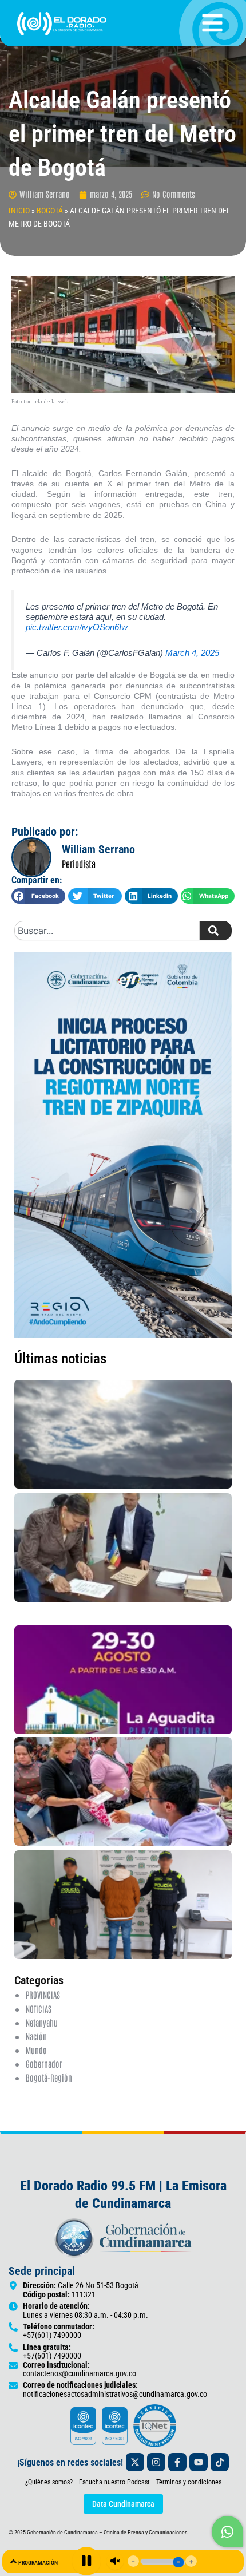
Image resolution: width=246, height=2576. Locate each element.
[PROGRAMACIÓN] (13, 2561)
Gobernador (44, 2063)
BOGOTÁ (50, 211)
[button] (38, 896)
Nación (36, 2036)
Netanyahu (42, 2022)
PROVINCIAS (43, 1994)
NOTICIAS (39, 2009)
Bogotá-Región (49, 2077)
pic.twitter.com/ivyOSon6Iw (77, 627)
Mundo (36, 2050)
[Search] (216, 931)
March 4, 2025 (192, 653)
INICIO (19, 211)
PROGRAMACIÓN (38, 2563)
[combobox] (107, 931)
